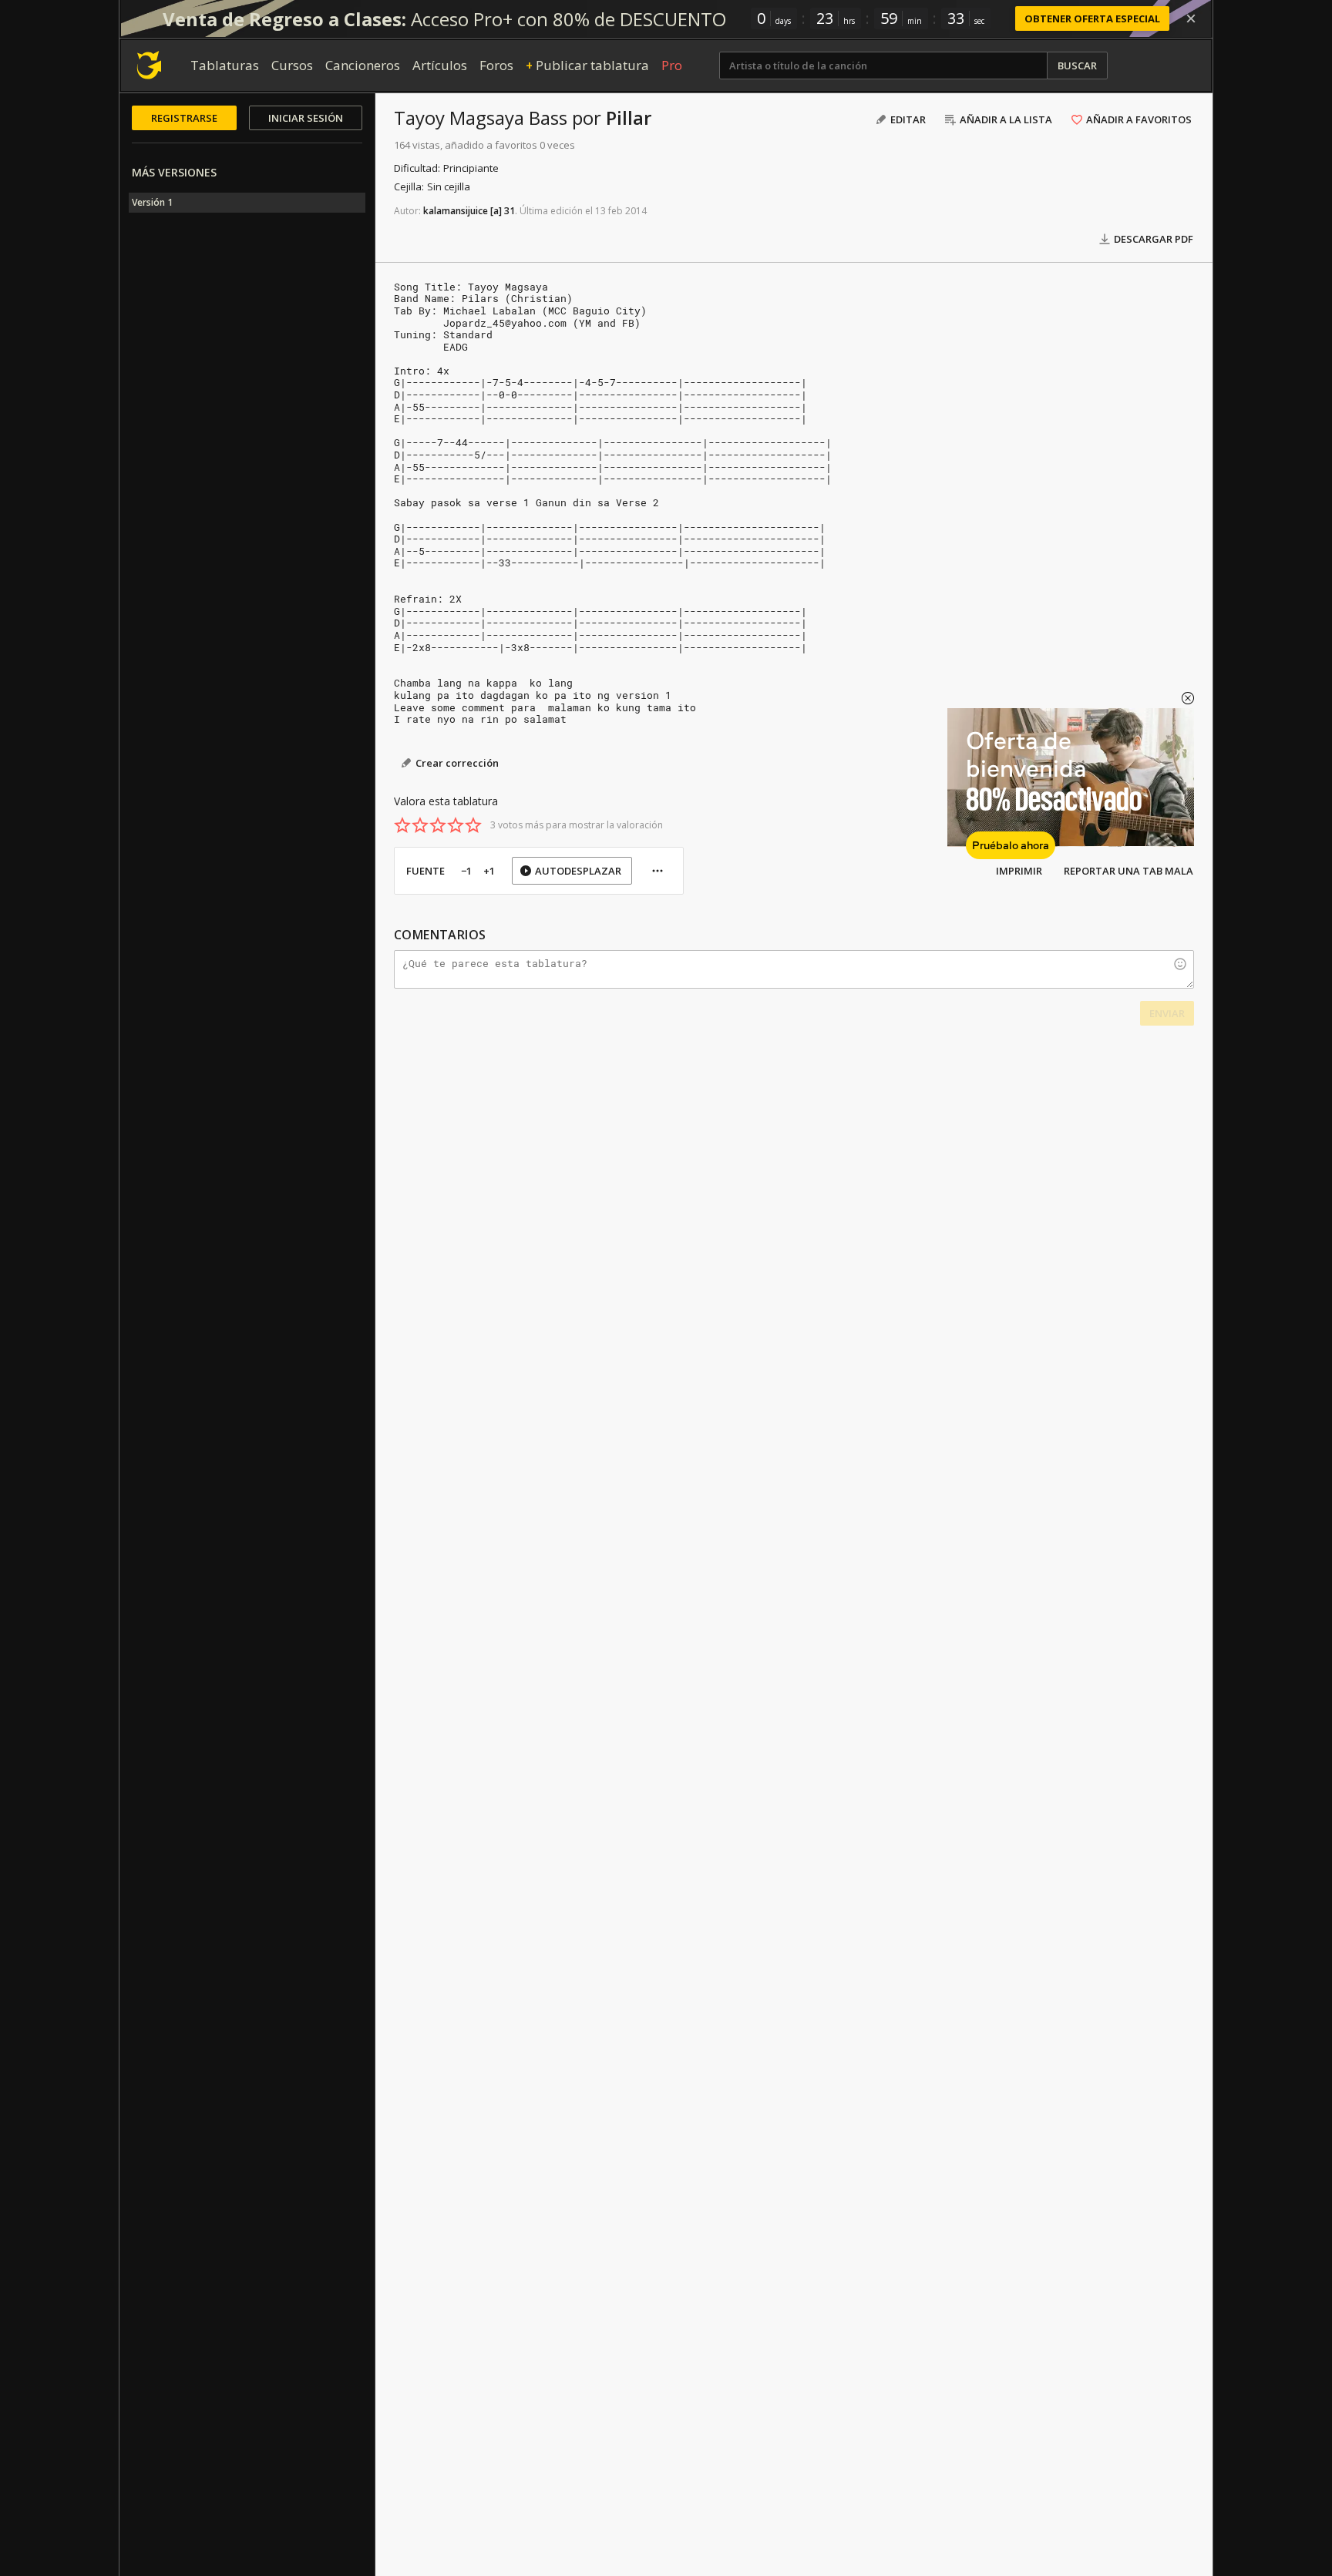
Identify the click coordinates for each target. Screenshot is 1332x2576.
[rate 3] (438, 825)
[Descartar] (1191, 18)
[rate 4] (456, 825)
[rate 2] (420, 825)
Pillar (629, 118)
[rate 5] (473, 825)
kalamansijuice (456, 211)
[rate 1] (402, 825)
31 (510, 211)
